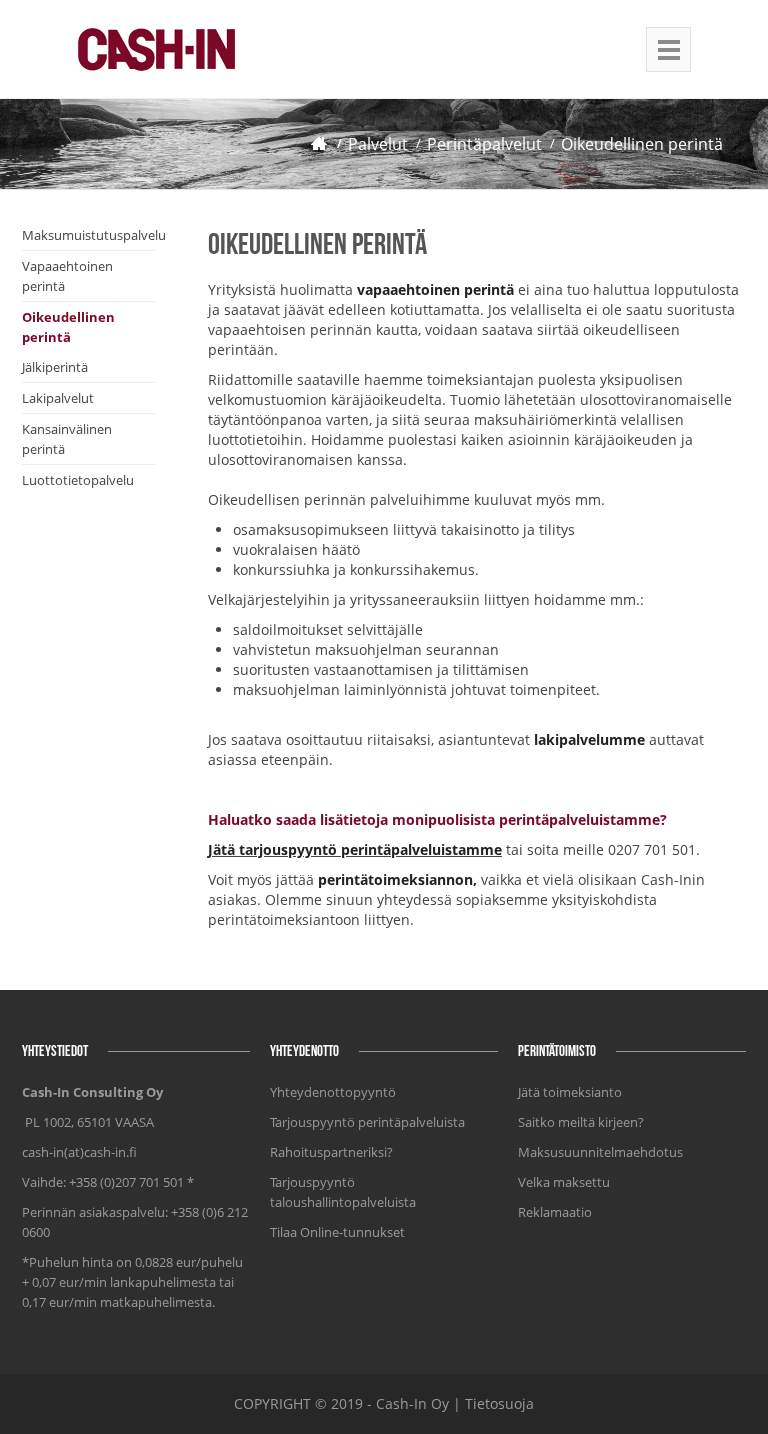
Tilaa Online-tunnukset (337, 1232)
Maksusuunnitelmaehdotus (600, 1152)
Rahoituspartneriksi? (331, 1152)
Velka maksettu (564, 1182)
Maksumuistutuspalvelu (94, 235)
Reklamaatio (555, 1212)
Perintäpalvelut (484, 144)
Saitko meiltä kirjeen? (581, 1122)
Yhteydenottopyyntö (333, 1092)
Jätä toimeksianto (570, 1092)
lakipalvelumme (589, 739)
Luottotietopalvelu (78, 480)
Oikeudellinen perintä (642, 144)
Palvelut (378, 144)
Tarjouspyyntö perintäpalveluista (367, 1122)
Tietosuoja (499, 1403)
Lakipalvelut (58, 398)
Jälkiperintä (55, 367)
